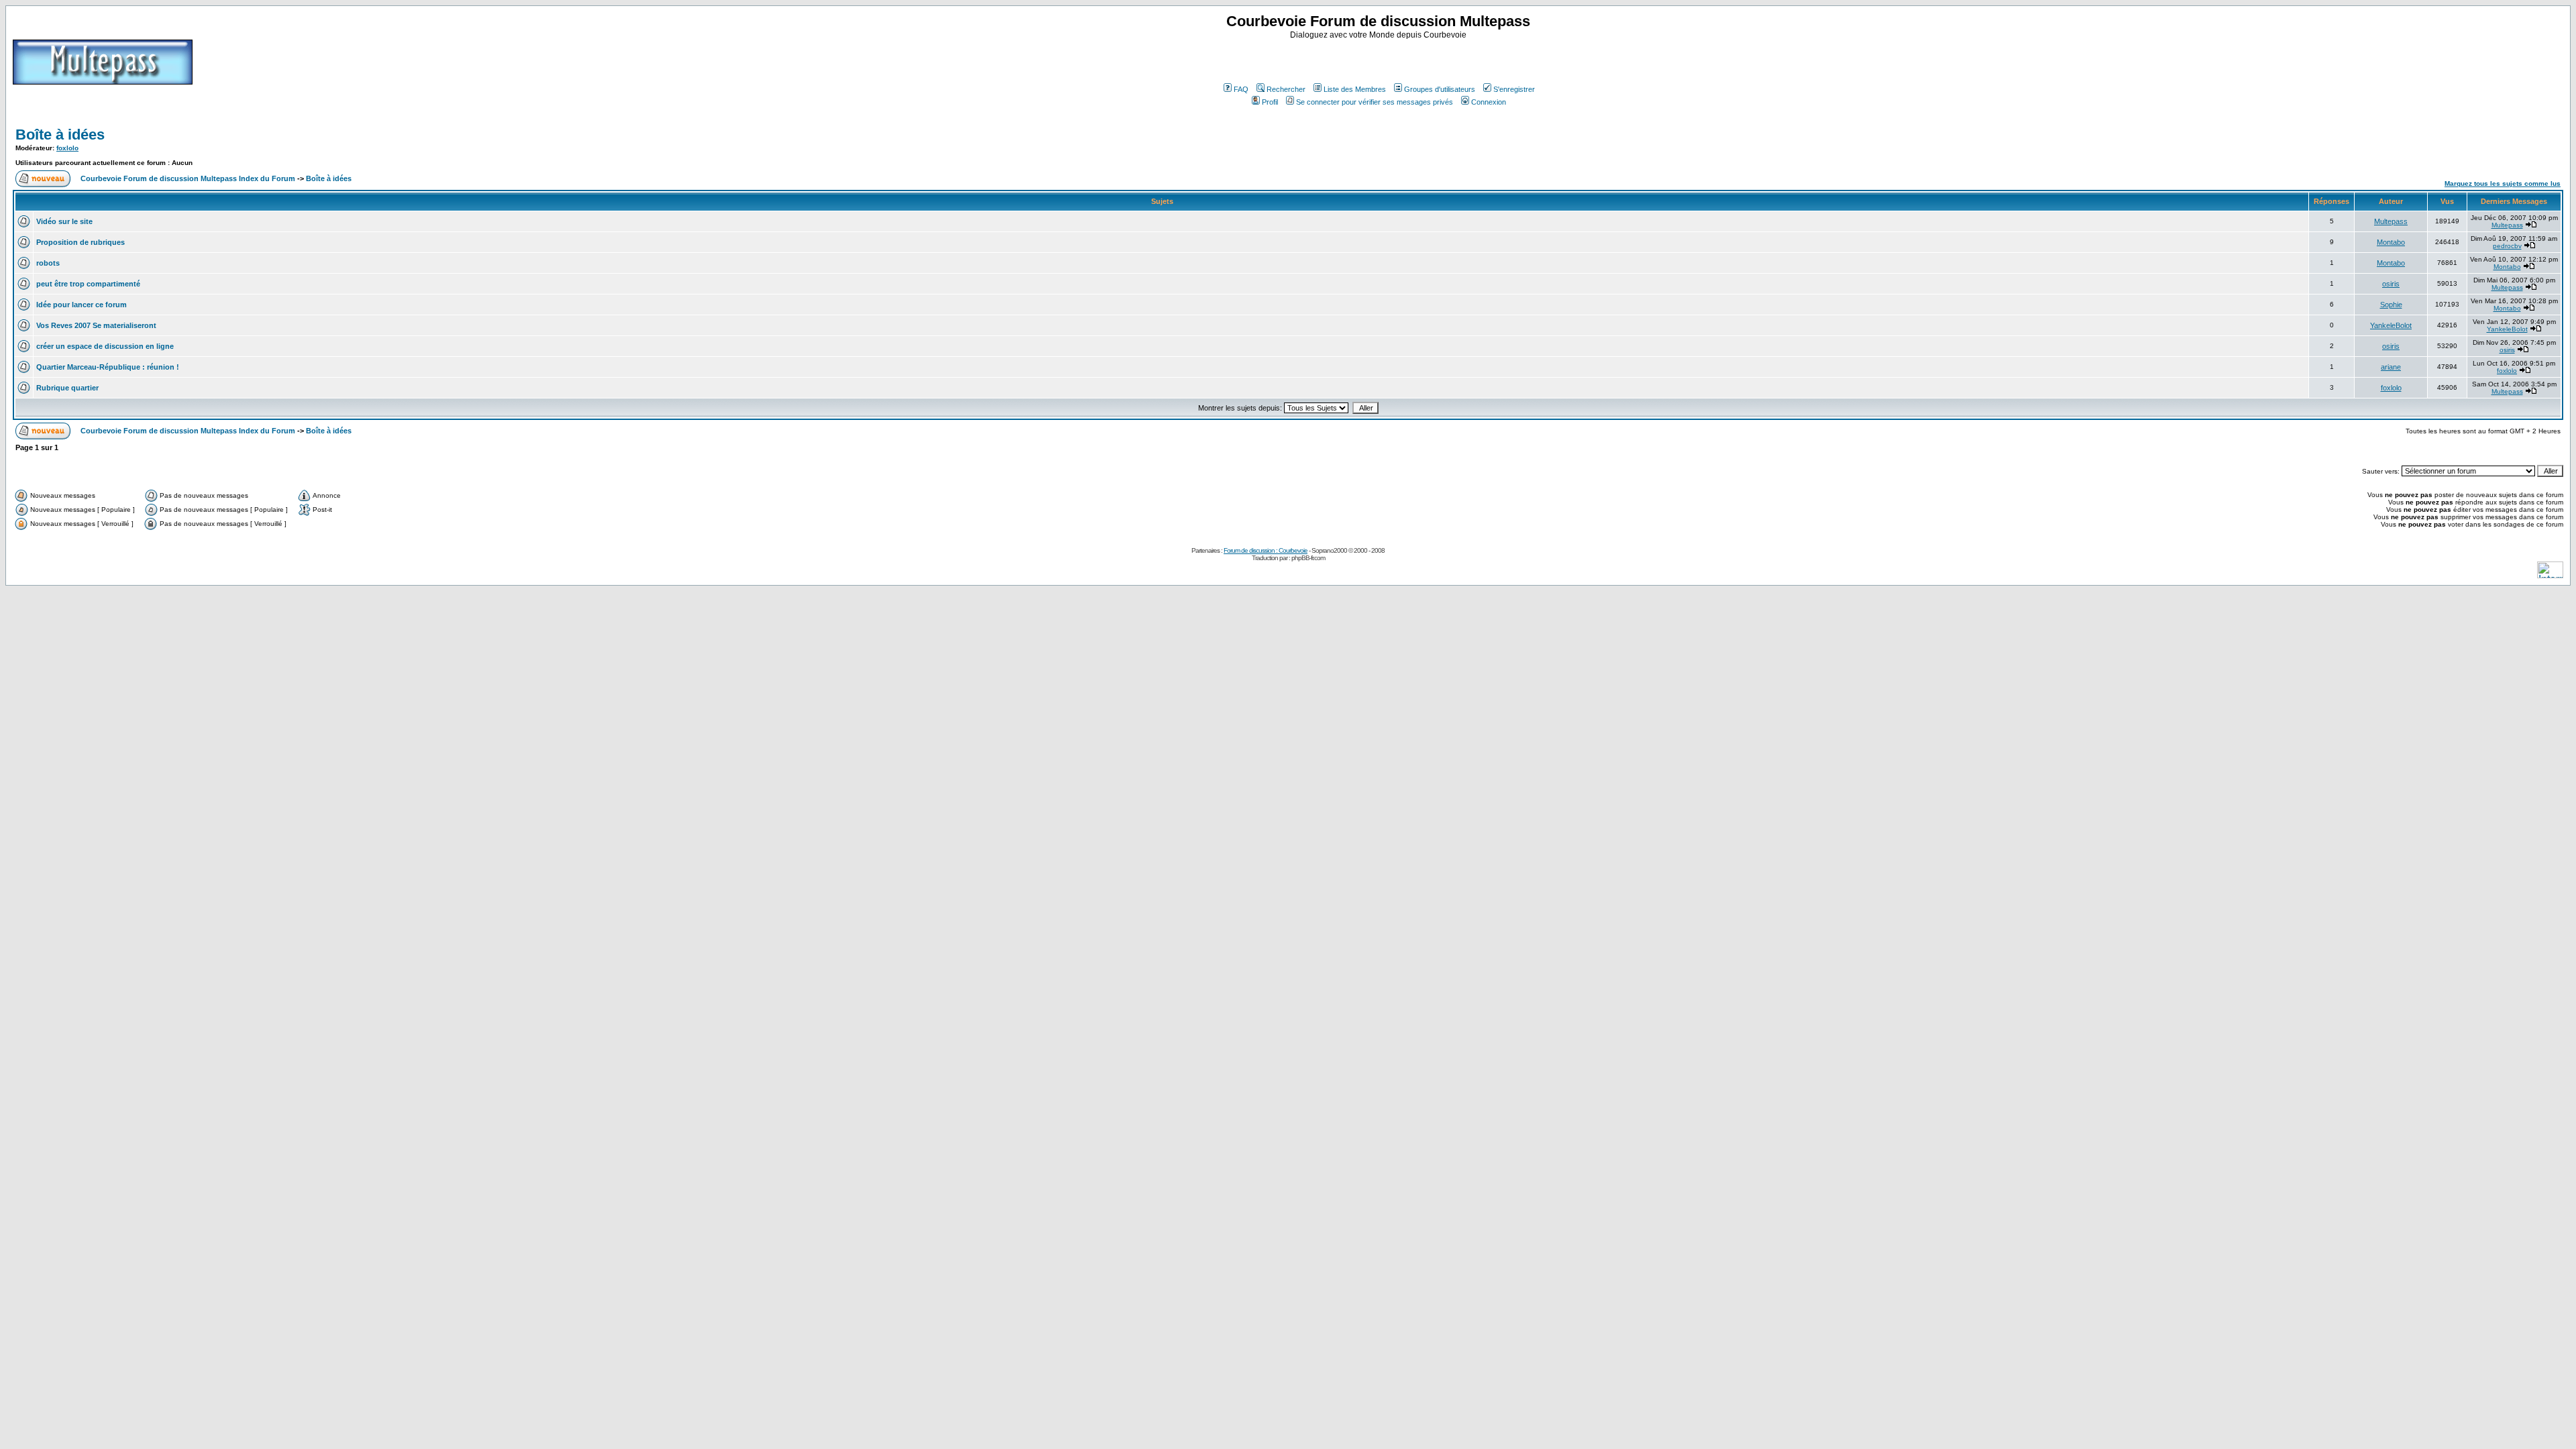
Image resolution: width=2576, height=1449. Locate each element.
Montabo (2391, 242)
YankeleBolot (2391, 325)
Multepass (2391, 221)
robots (48, 263)
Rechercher (1286, 89)
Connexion (1489, 102)
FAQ (1241, 89)
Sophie (2391, 305)
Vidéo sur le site (64, 221)
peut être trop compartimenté (88, 284)
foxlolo (67, 148)
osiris (2391, 284)
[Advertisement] (1380, 60)
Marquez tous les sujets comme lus (2503, 183)
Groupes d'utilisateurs (1440, 89)
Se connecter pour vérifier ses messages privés (1375, 102)
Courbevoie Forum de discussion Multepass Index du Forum (188, 178)
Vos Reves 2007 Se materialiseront (96, 325)
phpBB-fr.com (1308, 558)
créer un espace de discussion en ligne (105, 346)
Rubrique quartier (67, 388)
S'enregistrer (1514, 89)
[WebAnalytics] (2550, 575)
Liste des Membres (1355, 89)
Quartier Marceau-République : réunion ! (108, 367)
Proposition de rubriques (80, 242)
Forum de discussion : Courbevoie (1266, 550)
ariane (2391, 367)
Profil (1270, 102)
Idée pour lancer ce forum (82, 305)
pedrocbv (2507, 246)
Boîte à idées (60, 135)
